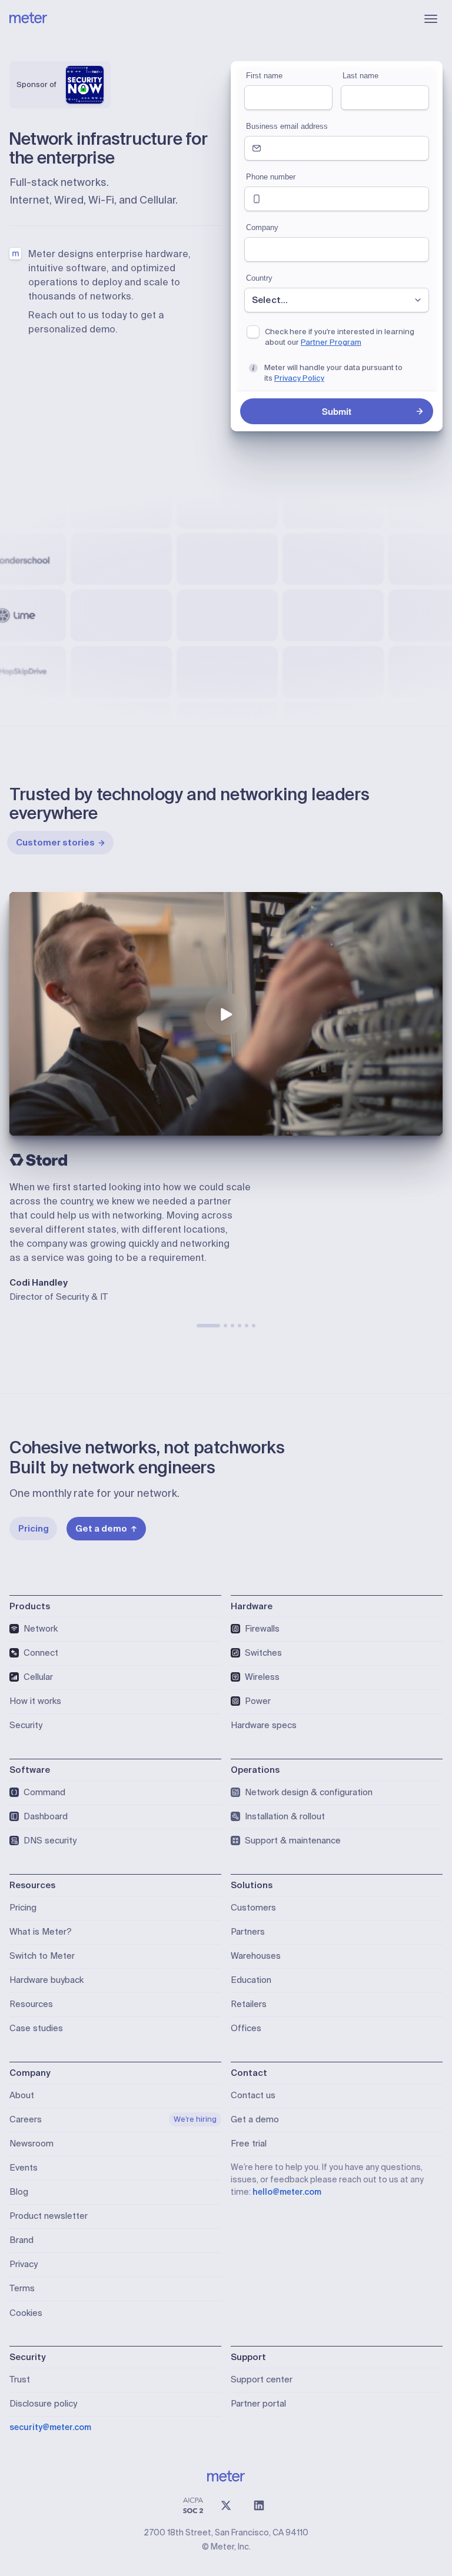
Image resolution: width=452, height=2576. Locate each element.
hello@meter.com (287, 2192)
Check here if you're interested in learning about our (340, 337)
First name (264, 76)
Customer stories (55, 843)
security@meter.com (50, 2427)
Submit (337, 411)
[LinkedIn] (259, 2505)
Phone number (271, 177)
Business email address (287, 126)
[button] (226, 1014)
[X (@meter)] (226, 2505)
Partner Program (331, 342)
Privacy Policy (299, 378)
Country (259, 278)
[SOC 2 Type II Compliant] (193, 2505)
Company (262, 227)
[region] (226, 1014)
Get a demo (101, 1529)
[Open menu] (431, 19)
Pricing (34, 1529)
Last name (360, 76)
